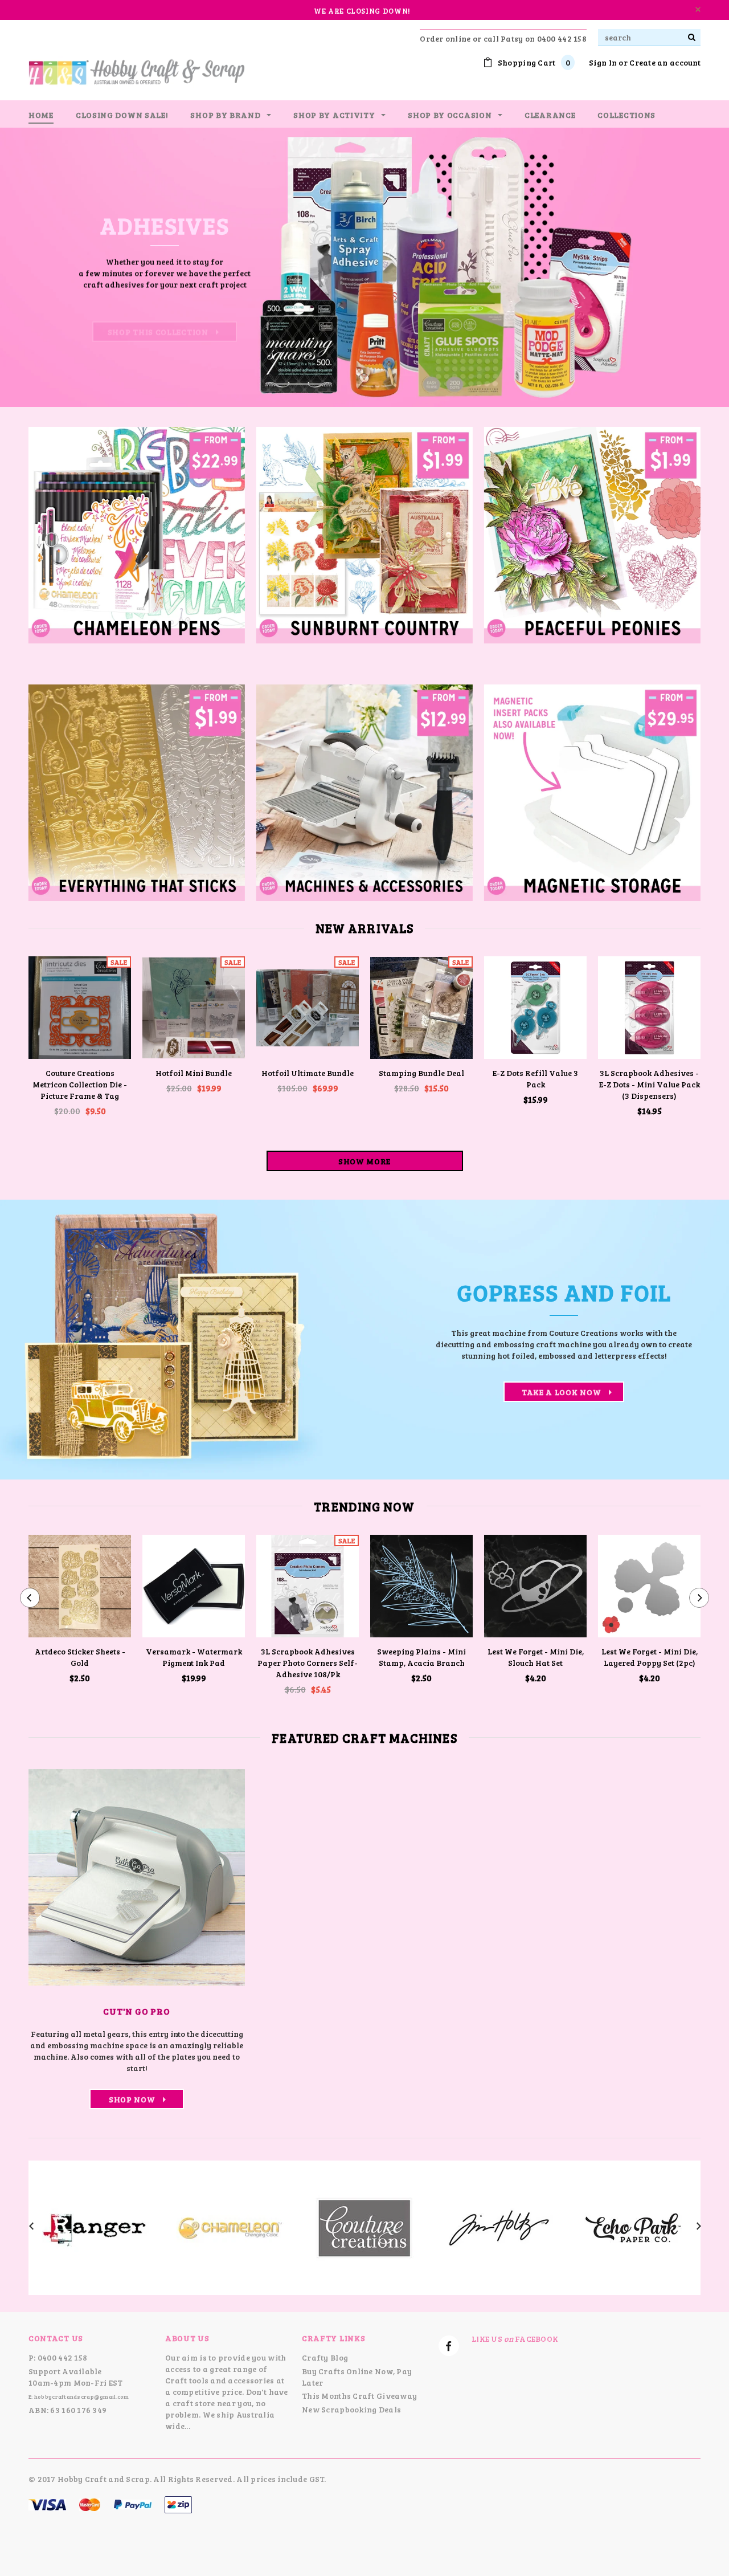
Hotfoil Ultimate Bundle (308, 1073)
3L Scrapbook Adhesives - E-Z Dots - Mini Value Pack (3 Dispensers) (650, 1084)
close (698, 9)
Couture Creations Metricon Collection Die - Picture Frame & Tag (80, 1084)
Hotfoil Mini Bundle (194, 1073)
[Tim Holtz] (499, 2226)
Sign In (603, 62)
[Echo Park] (633, 2226)
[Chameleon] (230, 2226)
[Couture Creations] (364, 2226)
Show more (364, 1161)
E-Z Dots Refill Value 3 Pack (535, 1079)
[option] (364, 267)
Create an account (665, 62)
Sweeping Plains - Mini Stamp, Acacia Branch (421, 1657)
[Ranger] (96, 2226)
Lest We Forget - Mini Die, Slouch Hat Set (536, 1657)
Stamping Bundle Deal (421, 1073)
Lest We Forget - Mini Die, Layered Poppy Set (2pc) (650, 1657)
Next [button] (683, 267)
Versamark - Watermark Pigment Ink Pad (194, 1657)
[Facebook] (449, 2346)
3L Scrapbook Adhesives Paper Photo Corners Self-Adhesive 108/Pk (308, 1663)
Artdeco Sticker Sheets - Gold (80, 1657)
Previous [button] (46, 267)
